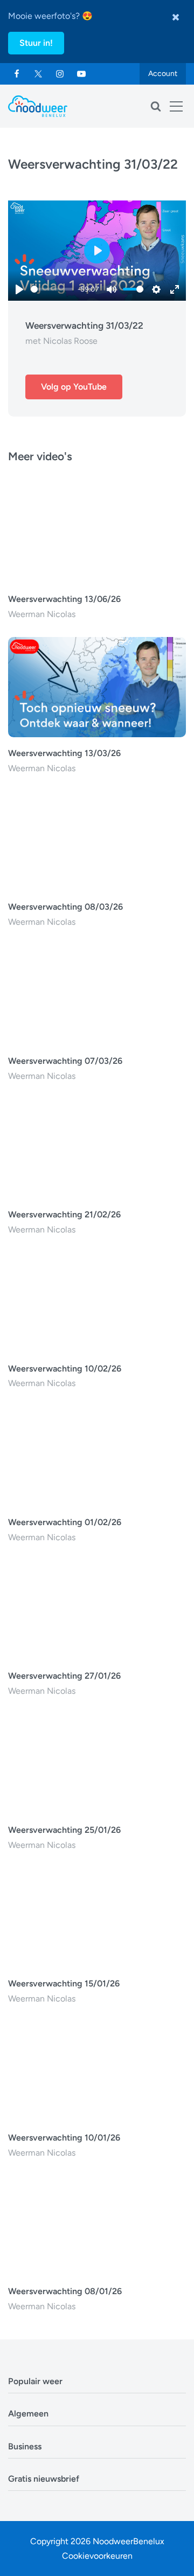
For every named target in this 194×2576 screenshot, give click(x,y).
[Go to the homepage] (38, 106)
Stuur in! (36, 43)
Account (163, 74)
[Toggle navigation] (176, 106)
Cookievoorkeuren (97, 2556)
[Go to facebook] (17, 74)
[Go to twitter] (38, 74)
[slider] (52, 289)
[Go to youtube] (81, 74)
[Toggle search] (156, 106)
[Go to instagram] (60, 74)
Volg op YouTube (74, 387)
